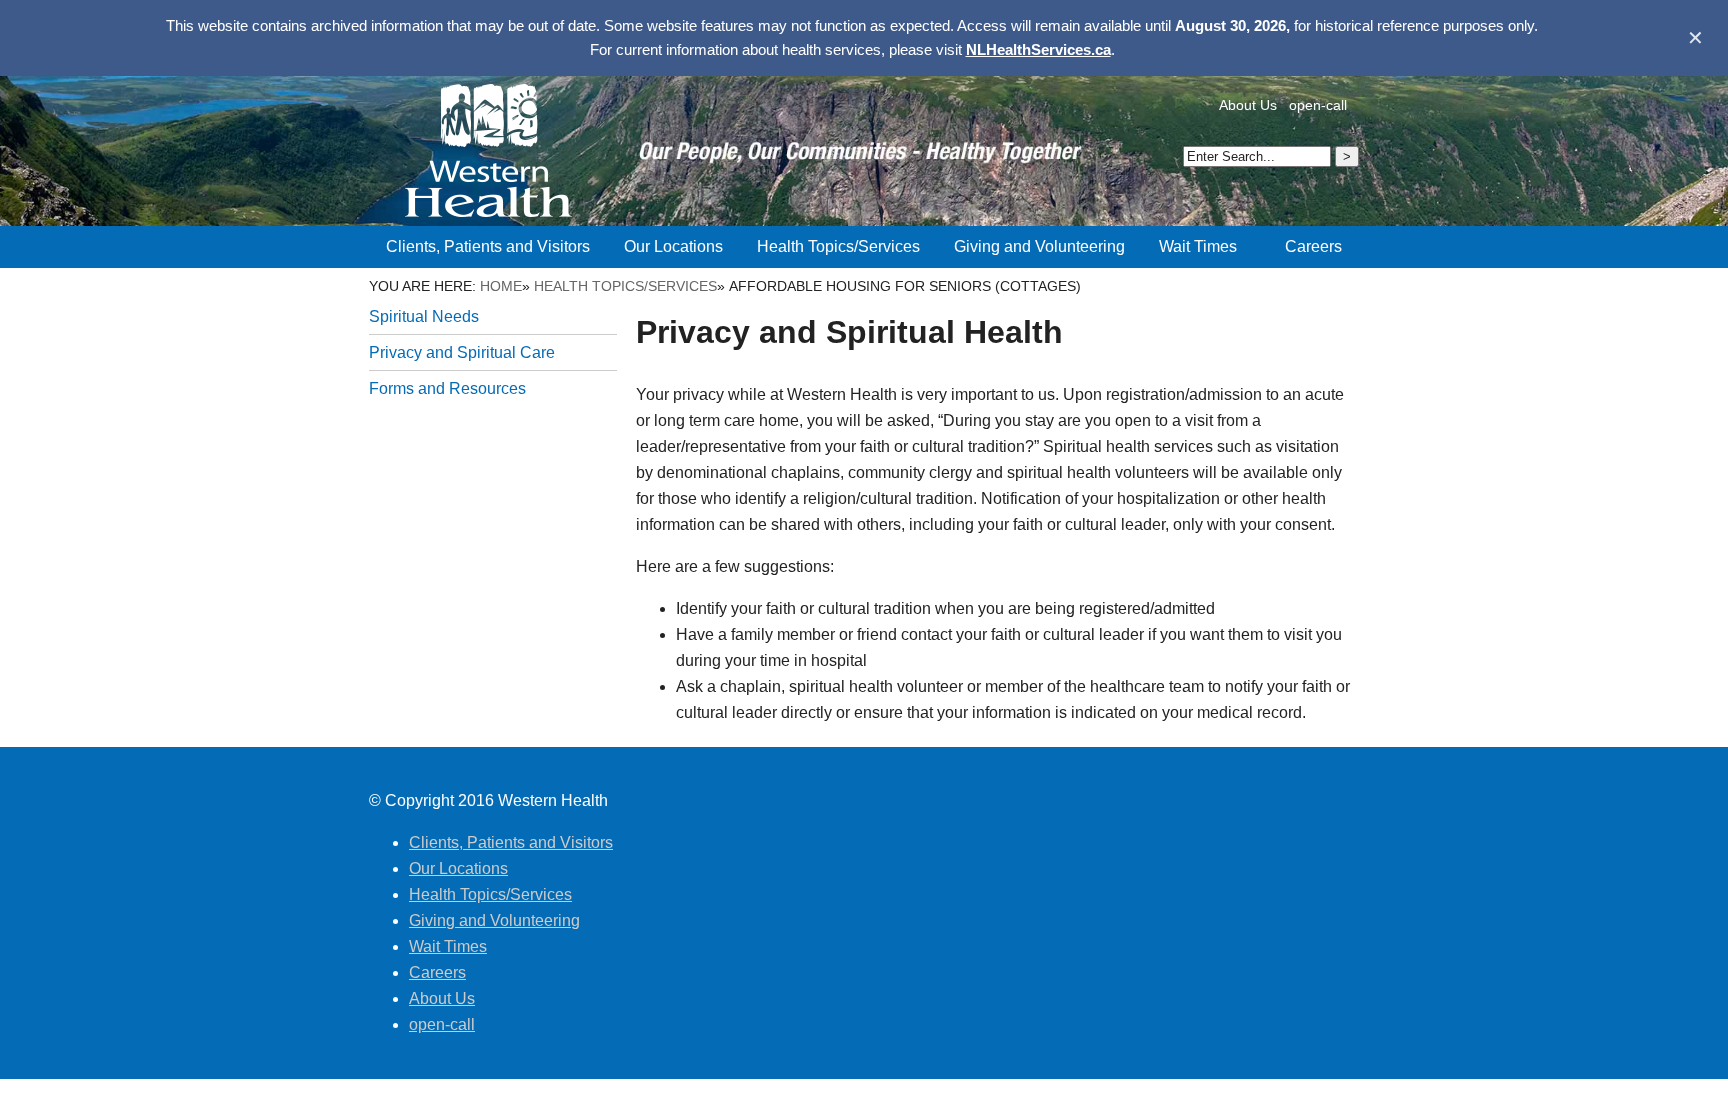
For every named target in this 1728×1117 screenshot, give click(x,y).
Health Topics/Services (625, 286)
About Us (1248, 105)
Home (501, 286)
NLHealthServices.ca (1038, 49)
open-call (1318, 105)
